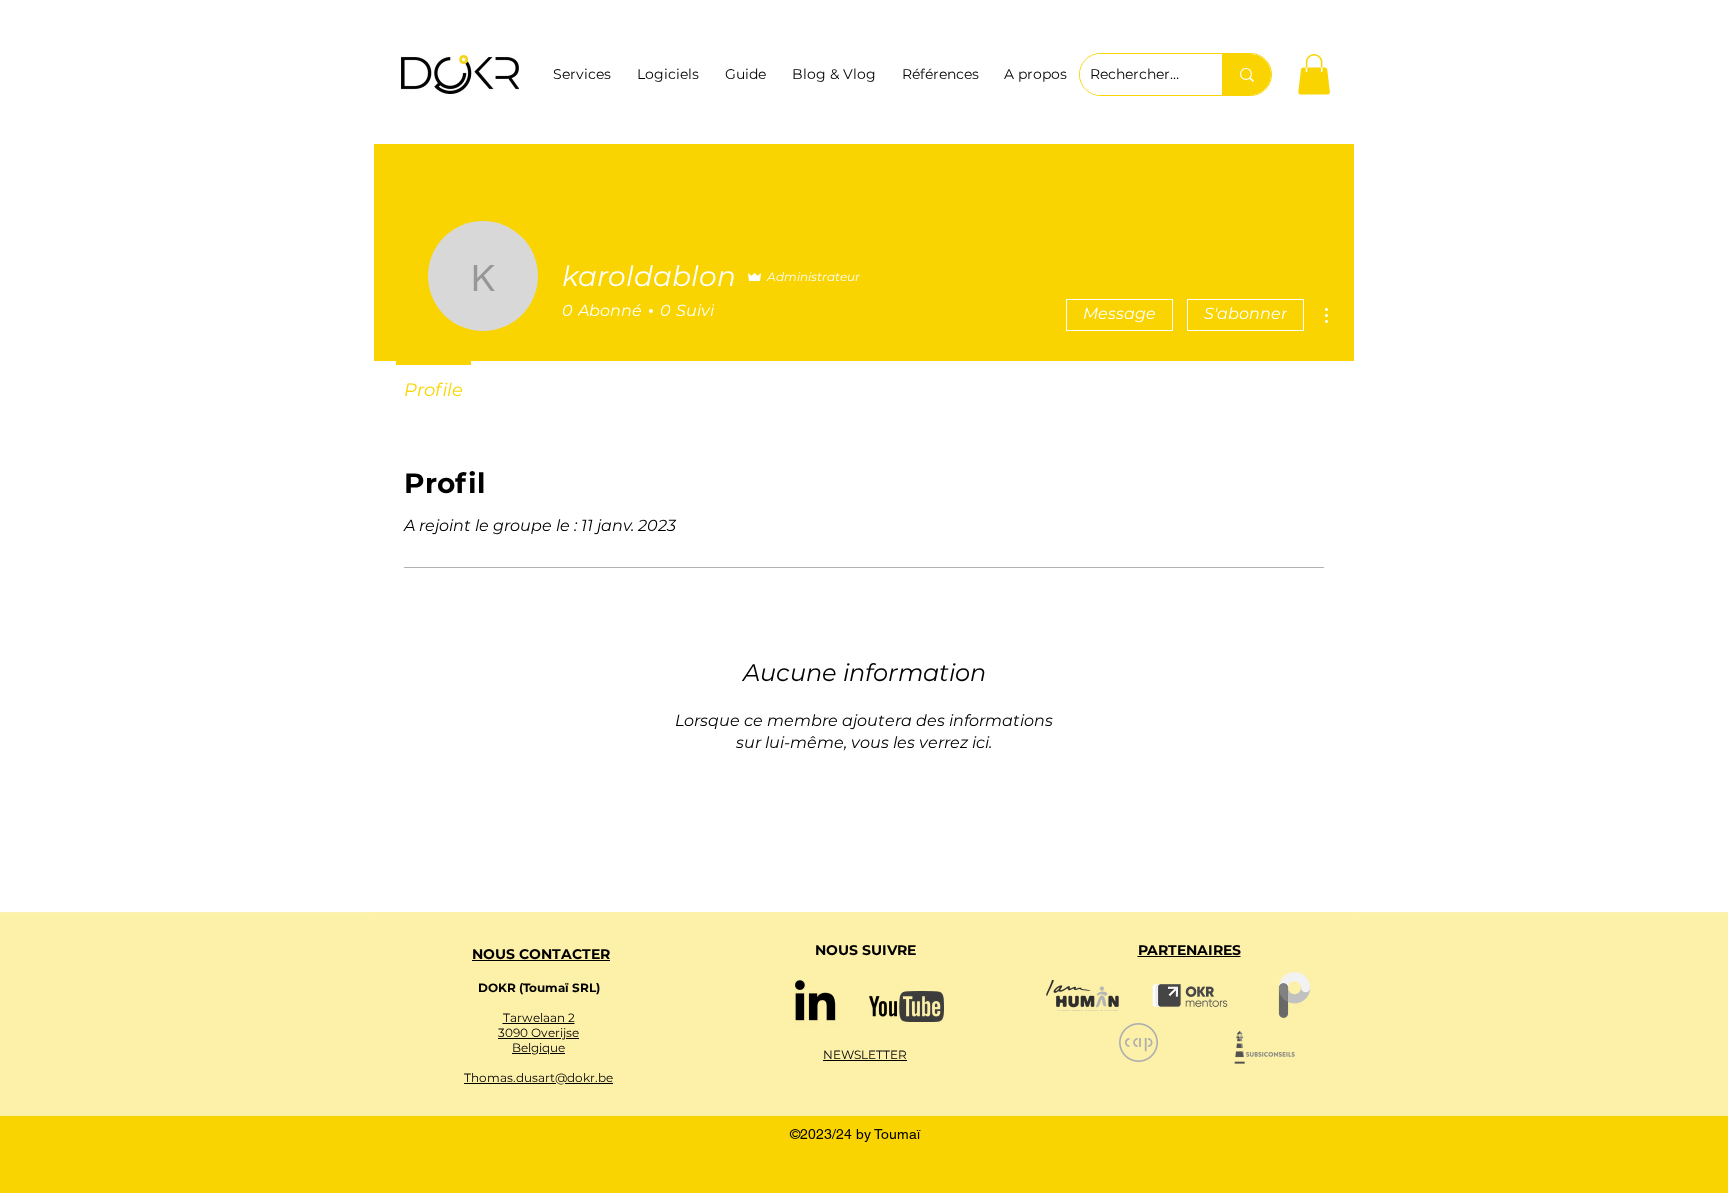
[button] (1314, 74)
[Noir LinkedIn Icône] (815, 1000)
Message (1119, 313)
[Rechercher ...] (1246, 74)
